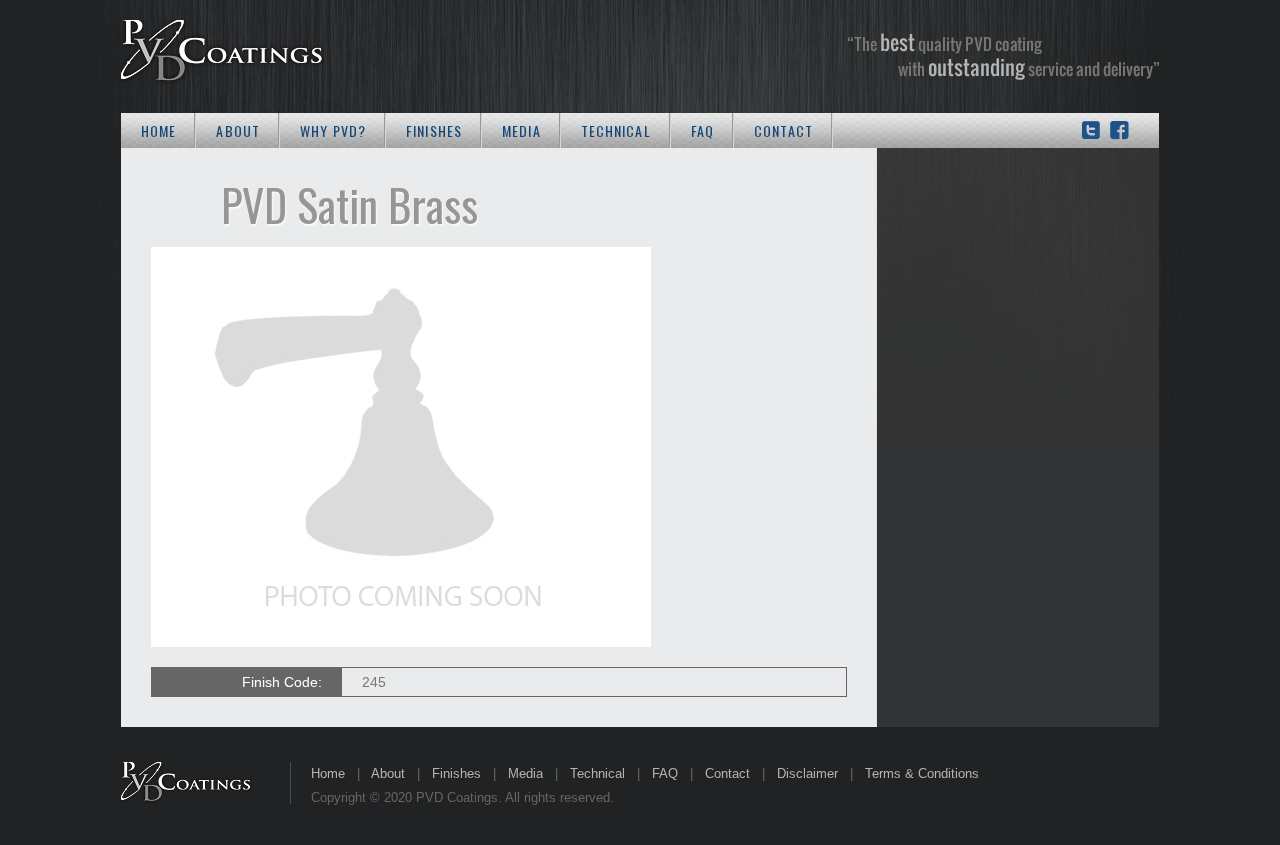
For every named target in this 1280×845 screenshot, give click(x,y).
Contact (783, 130)
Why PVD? (333, 130)
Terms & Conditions (922, 773)
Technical (616, 130)
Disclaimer (807, 773)
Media (521, 130)
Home (158, 130)
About (238, 130)
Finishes (434, 130)
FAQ (702, 130)
